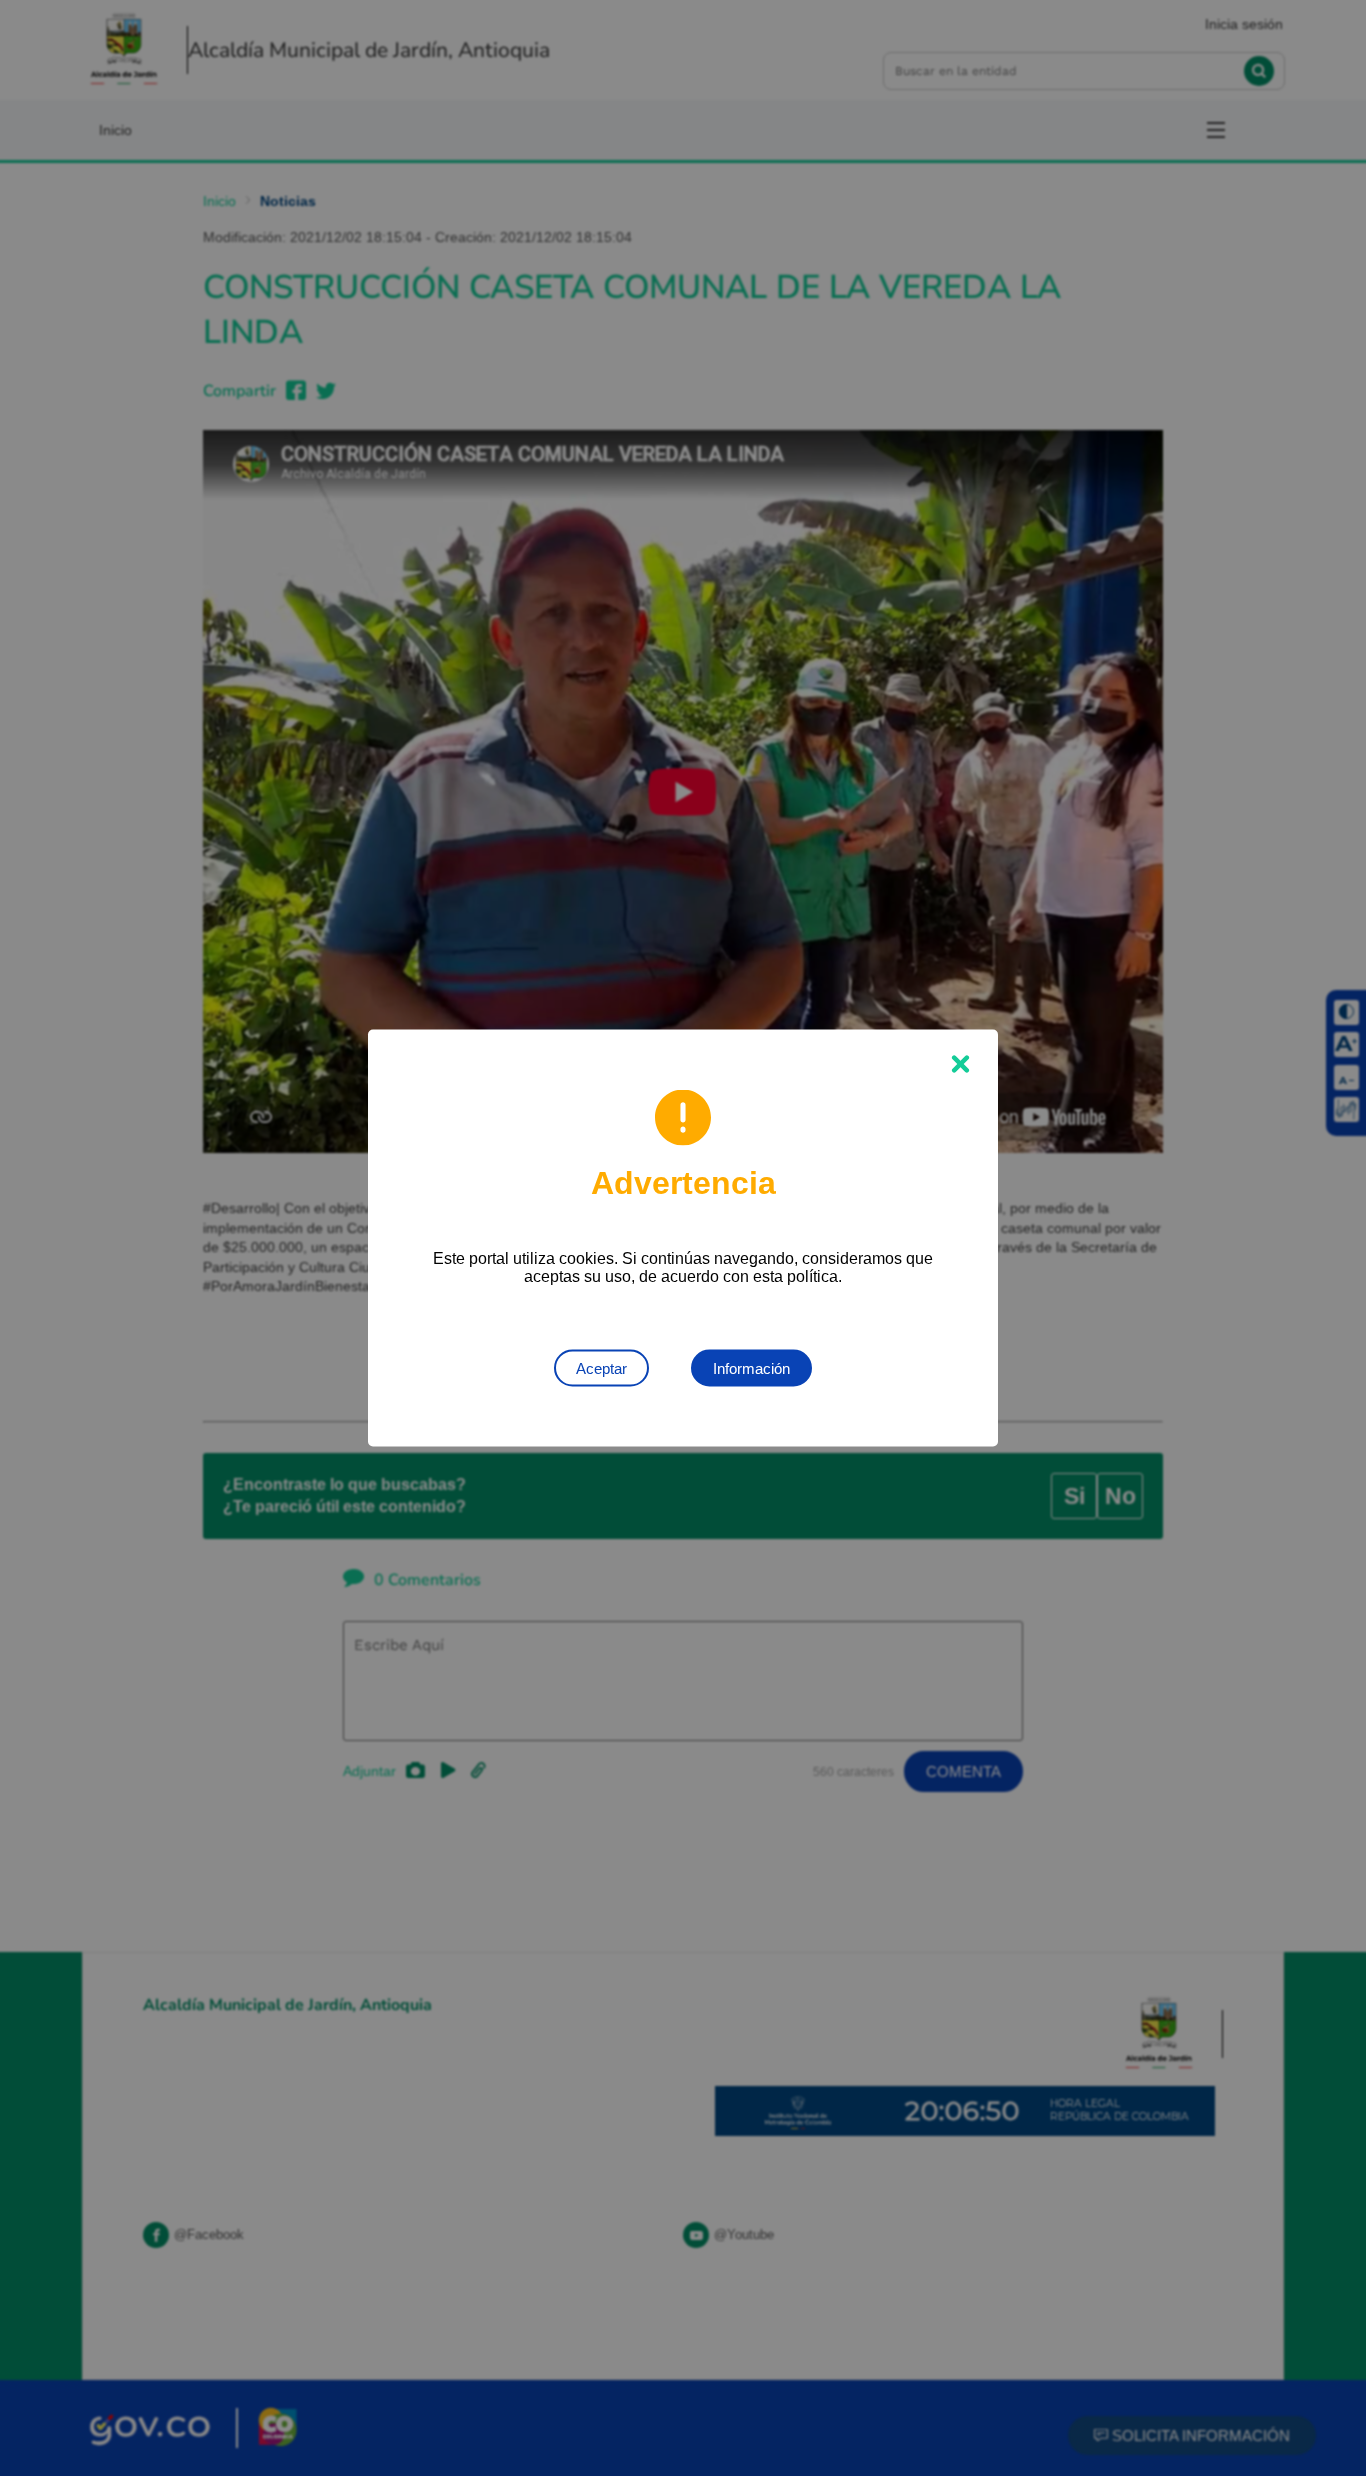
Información (751, 1368)
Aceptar (601, 1368)
